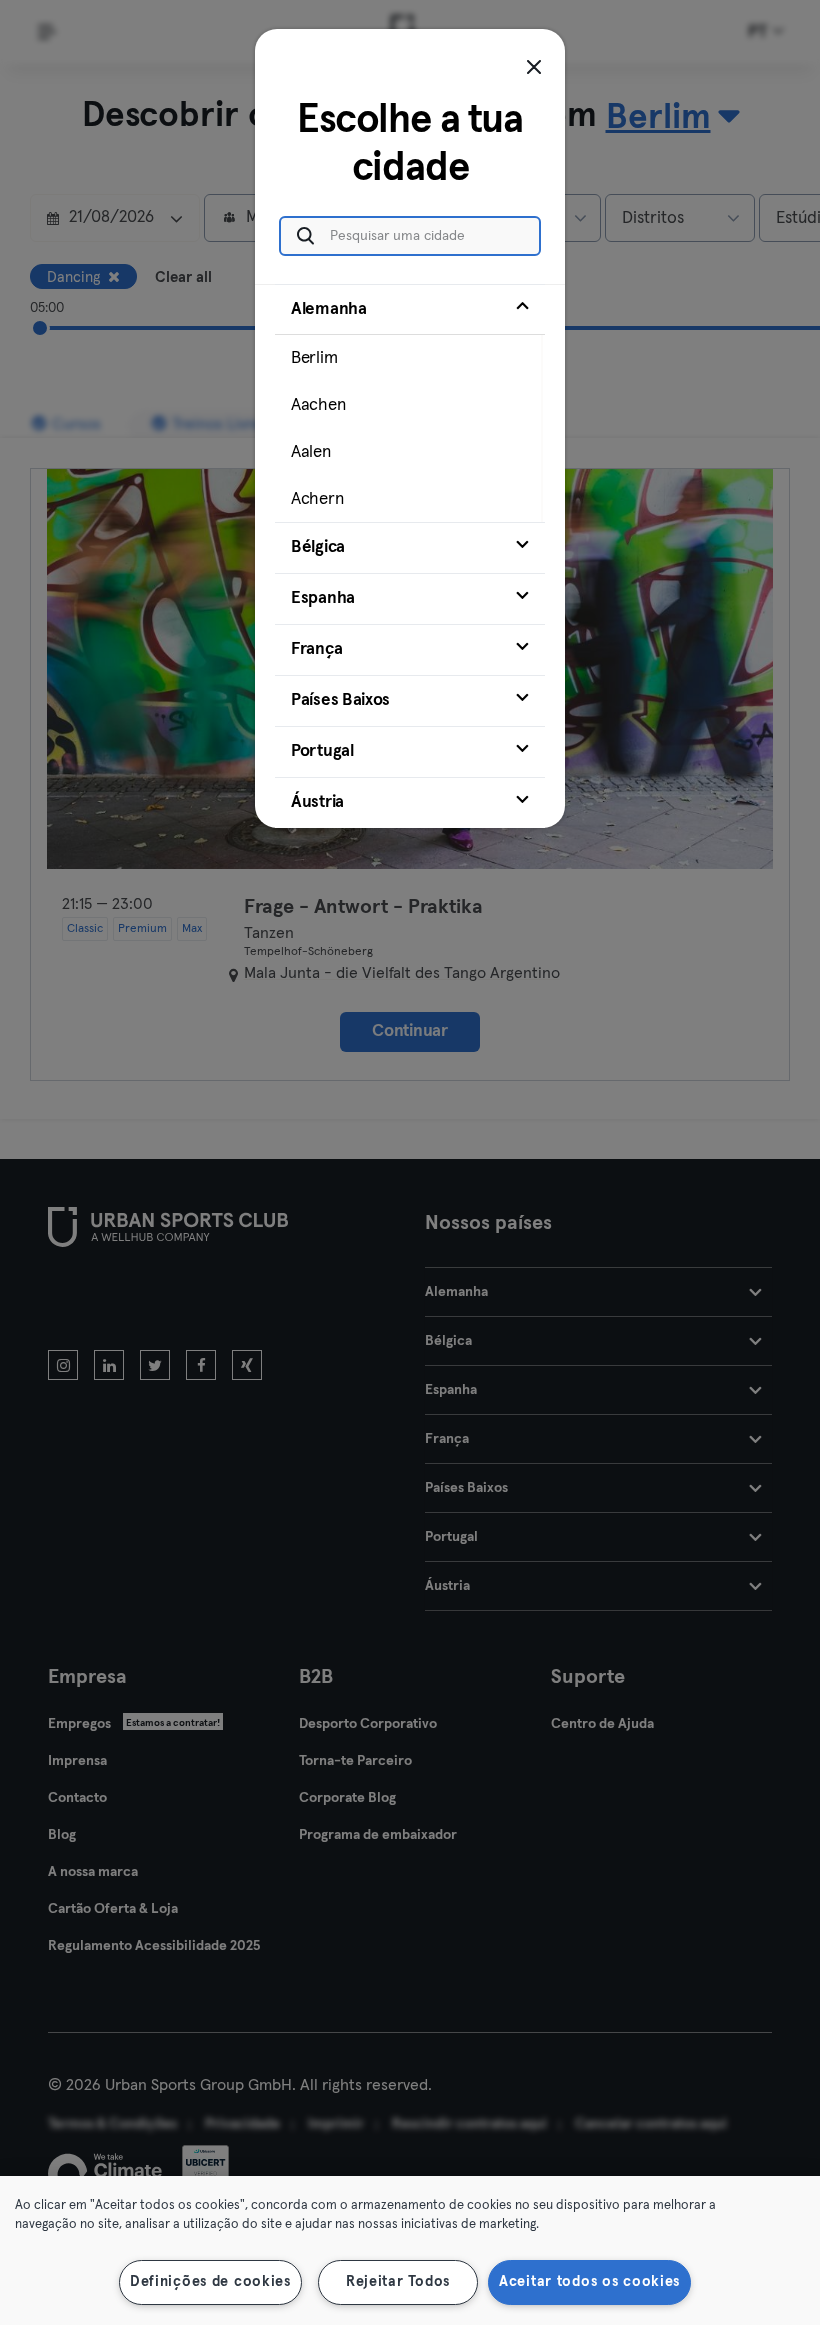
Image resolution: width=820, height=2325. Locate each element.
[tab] (410, 403)
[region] (410, 2250)
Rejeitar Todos (398, 2282)
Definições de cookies (210, 2282)
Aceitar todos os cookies (589, 2282)
